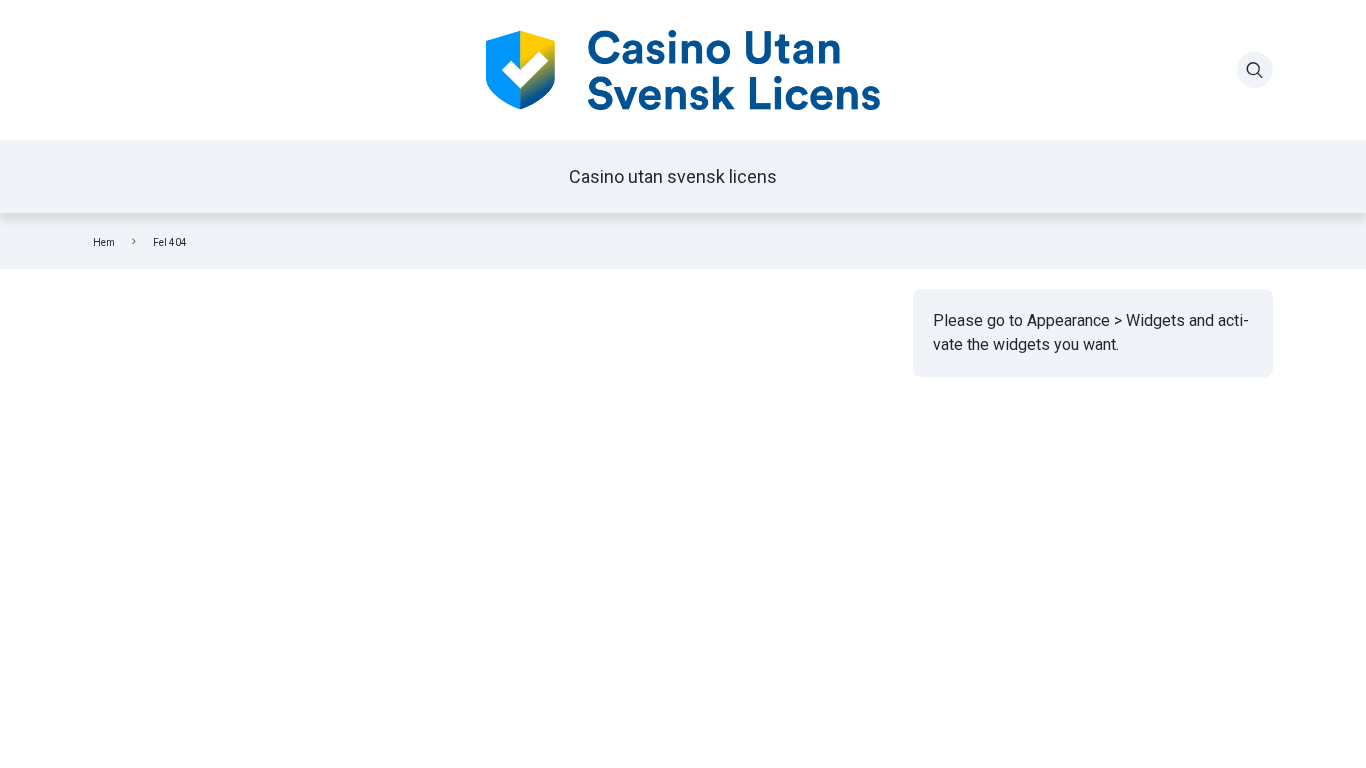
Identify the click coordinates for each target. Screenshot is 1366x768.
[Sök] (1255, 70)
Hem (104, 242)
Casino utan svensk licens (673, 176)
